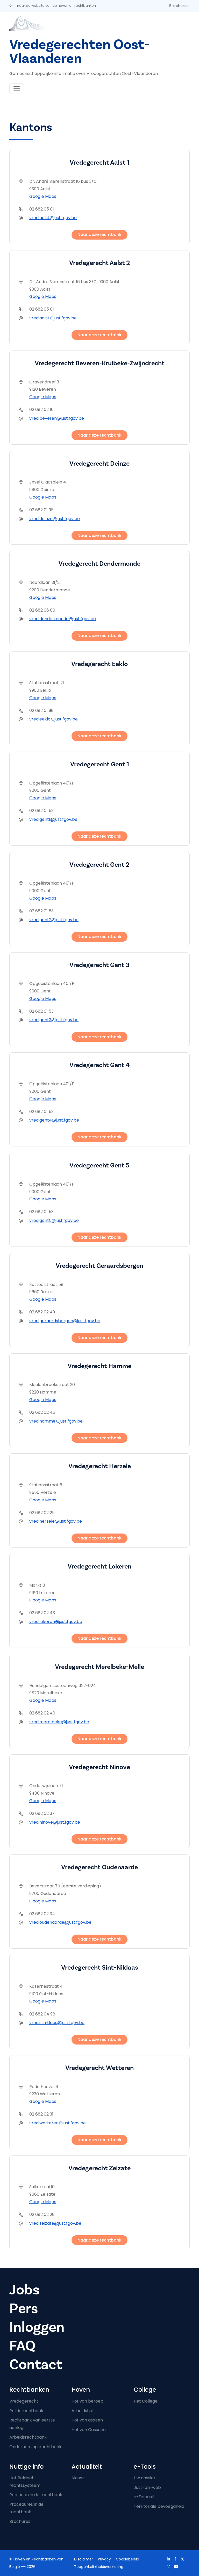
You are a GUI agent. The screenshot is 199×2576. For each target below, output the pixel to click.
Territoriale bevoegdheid (159, 2506)
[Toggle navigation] (17, 89)
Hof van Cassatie (89, 2430)
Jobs (24, 2290)
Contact (36, 2364)
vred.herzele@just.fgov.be (56, 1521)
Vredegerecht (24, 2401)
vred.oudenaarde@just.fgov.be (60, 1922)
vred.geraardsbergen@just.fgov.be (65, 1321)
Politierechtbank (26, 2411)
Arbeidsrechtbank (28, 2437)
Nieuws (79, 2478)
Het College (146, 2401)
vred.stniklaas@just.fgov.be (57, 2023)
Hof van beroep (87, 2401)
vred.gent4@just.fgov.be (54, 1120)
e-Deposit (144, 2497)
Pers (24, 2308)
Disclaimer (84, 2559)
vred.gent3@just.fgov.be (54, 1020)
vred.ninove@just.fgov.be (55, 1822)
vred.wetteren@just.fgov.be (58, 2123)
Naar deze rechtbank (99, 234)
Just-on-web (147, 2487)
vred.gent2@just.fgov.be (54, 920)
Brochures (179, 6)
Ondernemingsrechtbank (35, 2447)
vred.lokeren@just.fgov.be (56, 1622)
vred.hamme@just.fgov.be (56, 1421)
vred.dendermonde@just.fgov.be (63, 619)
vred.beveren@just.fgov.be (57, 418)
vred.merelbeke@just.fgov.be (59, 1722)
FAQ (22, 2346)
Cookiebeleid (127, 2559)
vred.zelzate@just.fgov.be (55, 2223)
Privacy (104, 2559)
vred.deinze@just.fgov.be (55, 519)
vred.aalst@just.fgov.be (53, 218)
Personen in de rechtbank (36, 2495)
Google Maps (43, 196)
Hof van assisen (87, 2420)
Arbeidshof (83, 2411)
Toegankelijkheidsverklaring (99, 2567)
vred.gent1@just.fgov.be (53, 819)
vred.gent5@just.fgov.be (54, 1220)
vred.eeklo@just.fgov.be (54, 719)
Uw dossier (145, 2478)
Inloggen (37, 2327)
